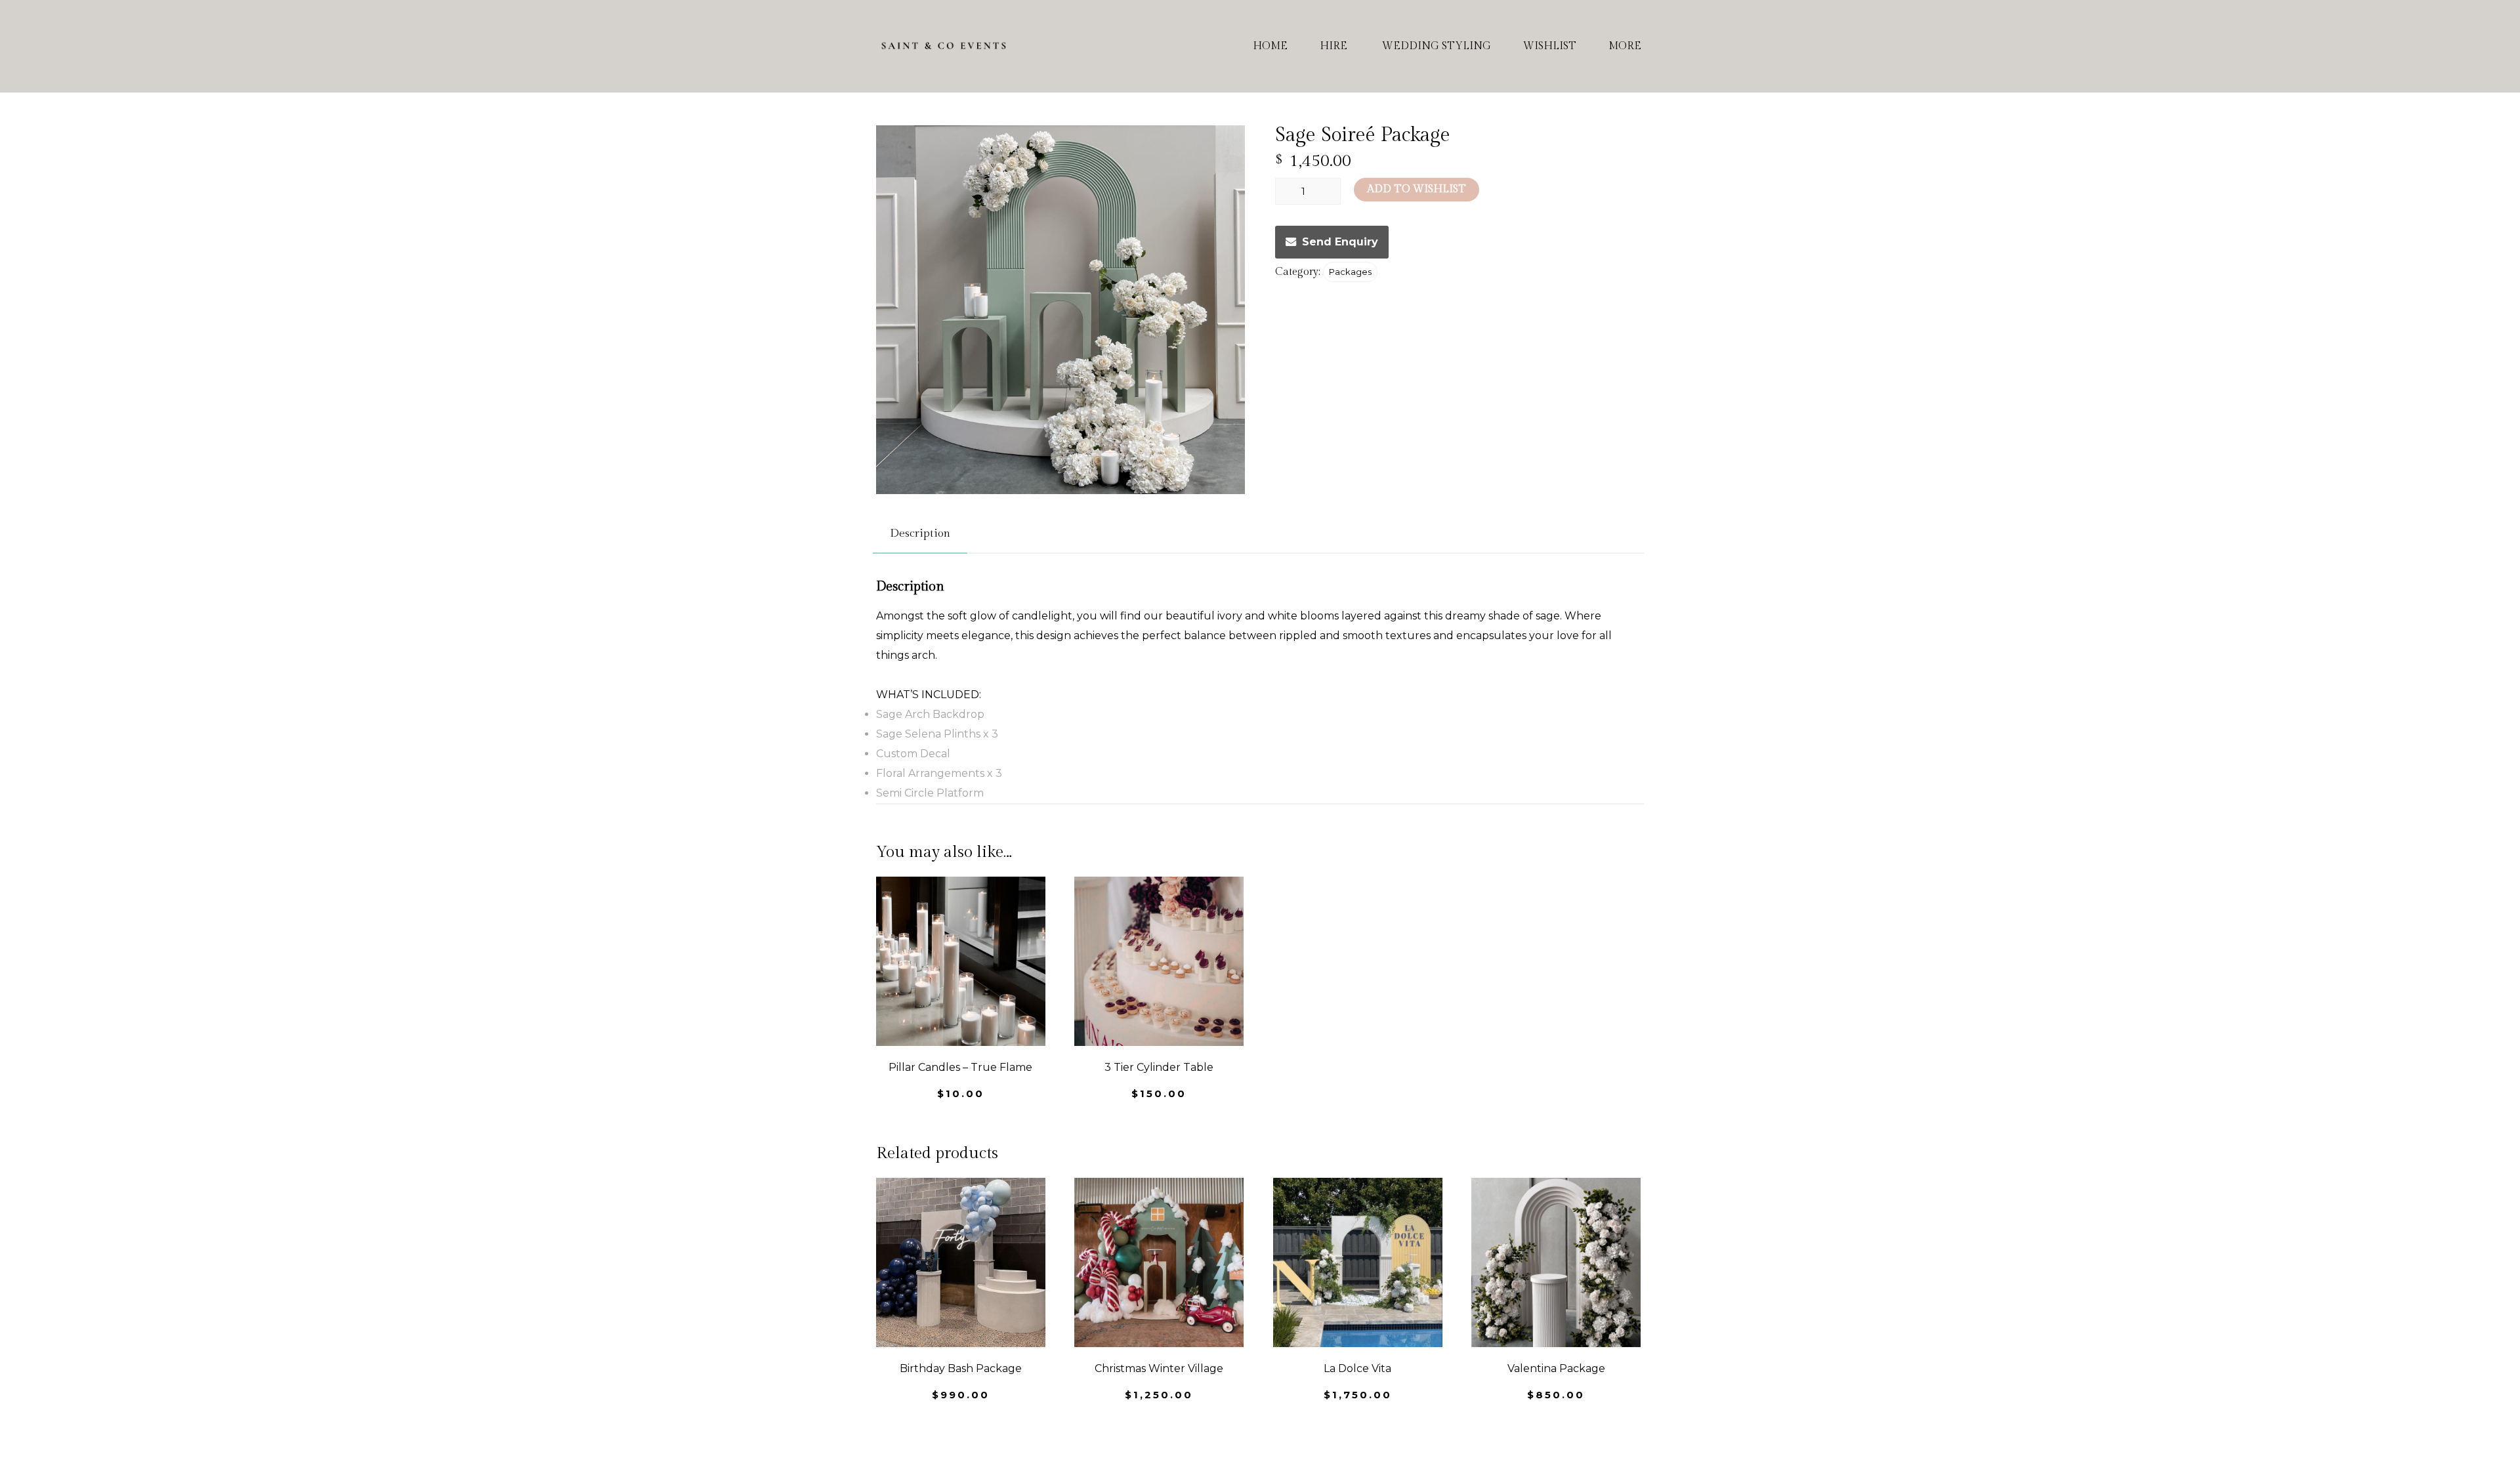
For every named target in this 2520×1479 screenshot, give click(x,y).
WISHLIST (1550, 46)
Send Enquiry (1340, 242)
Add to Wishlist (1417, 189)
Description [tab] (920, 533)
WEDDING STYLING (1437, 46)
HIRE (1333, 46)
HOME (1270, 46)
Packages (1350, 272)
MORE (1625, 46)
